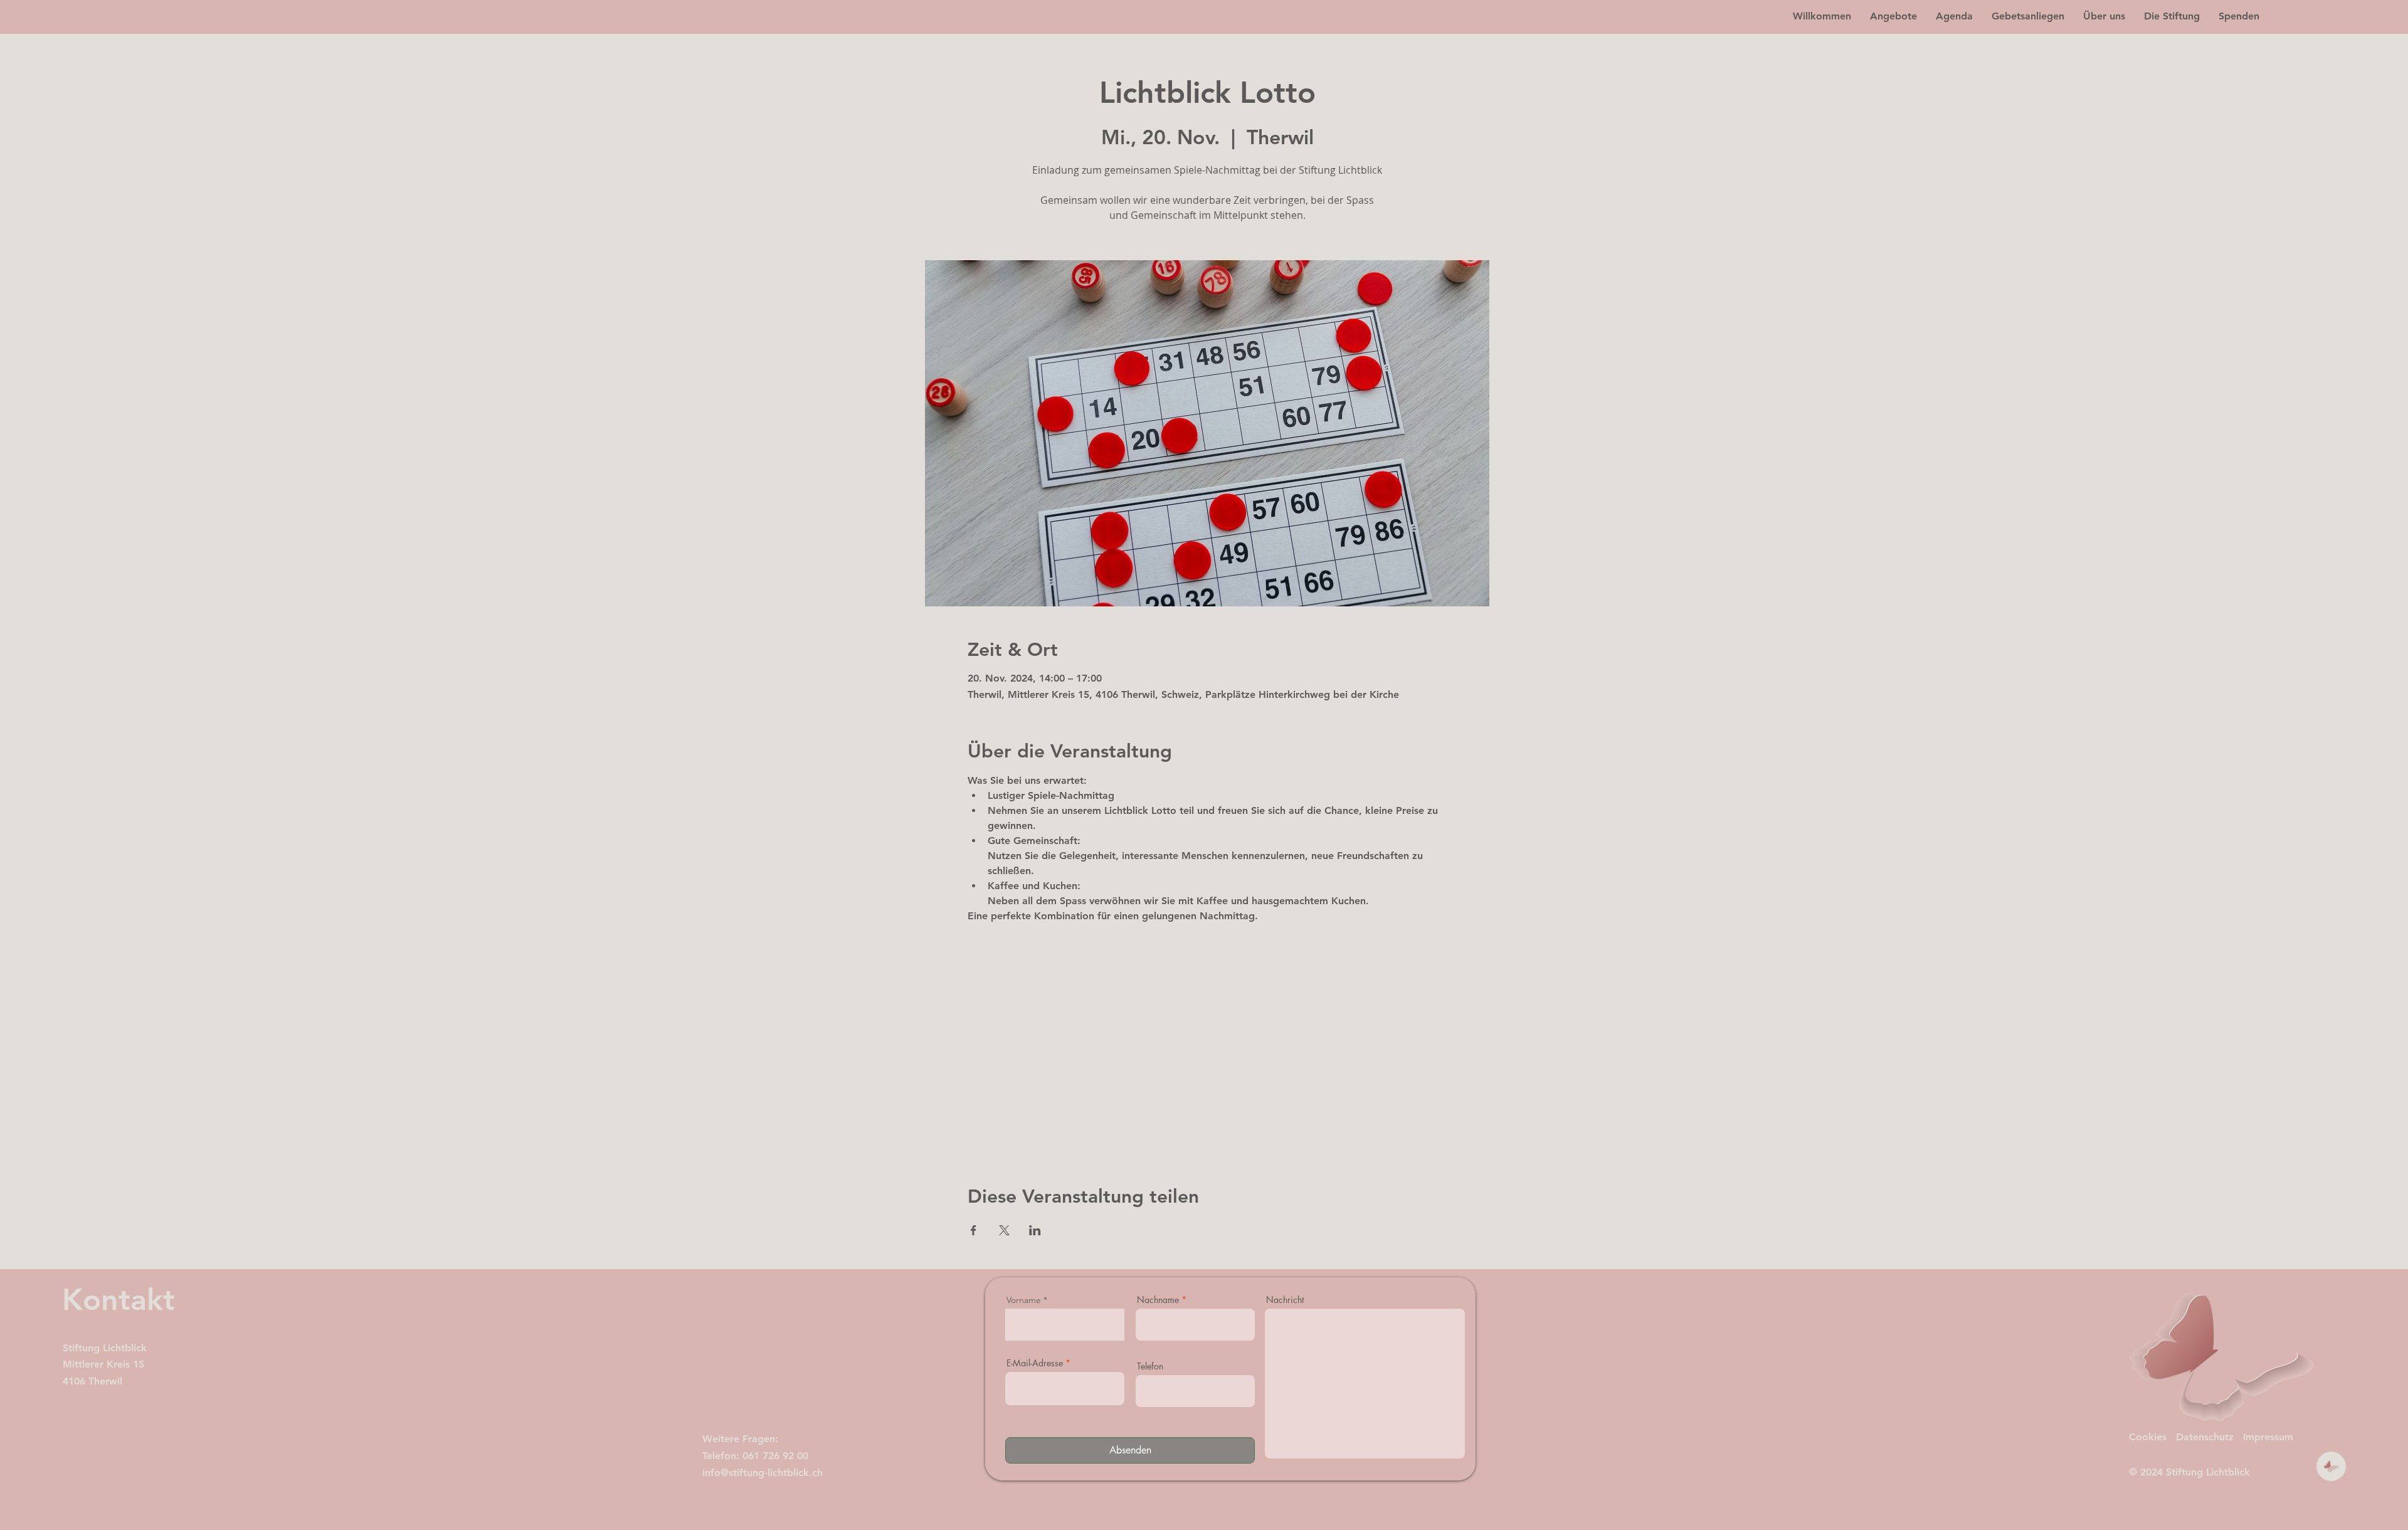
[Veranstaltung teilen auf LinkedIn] (1035, 1230)
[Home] (2331, 1466)
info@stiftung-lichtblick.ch (763, 1473)
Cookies (2148, 1437)
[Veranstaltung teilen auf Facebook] (974, 1230)
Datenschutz (2205, 1437)
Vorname (1024, 1300)
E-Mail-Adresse (1035, 1363)
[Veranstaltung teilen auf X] (1004, 1230)
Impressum (2268, 1437)
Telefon (1150, 1366)
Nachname (1158, 1300)
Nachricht (1285, 1300)
